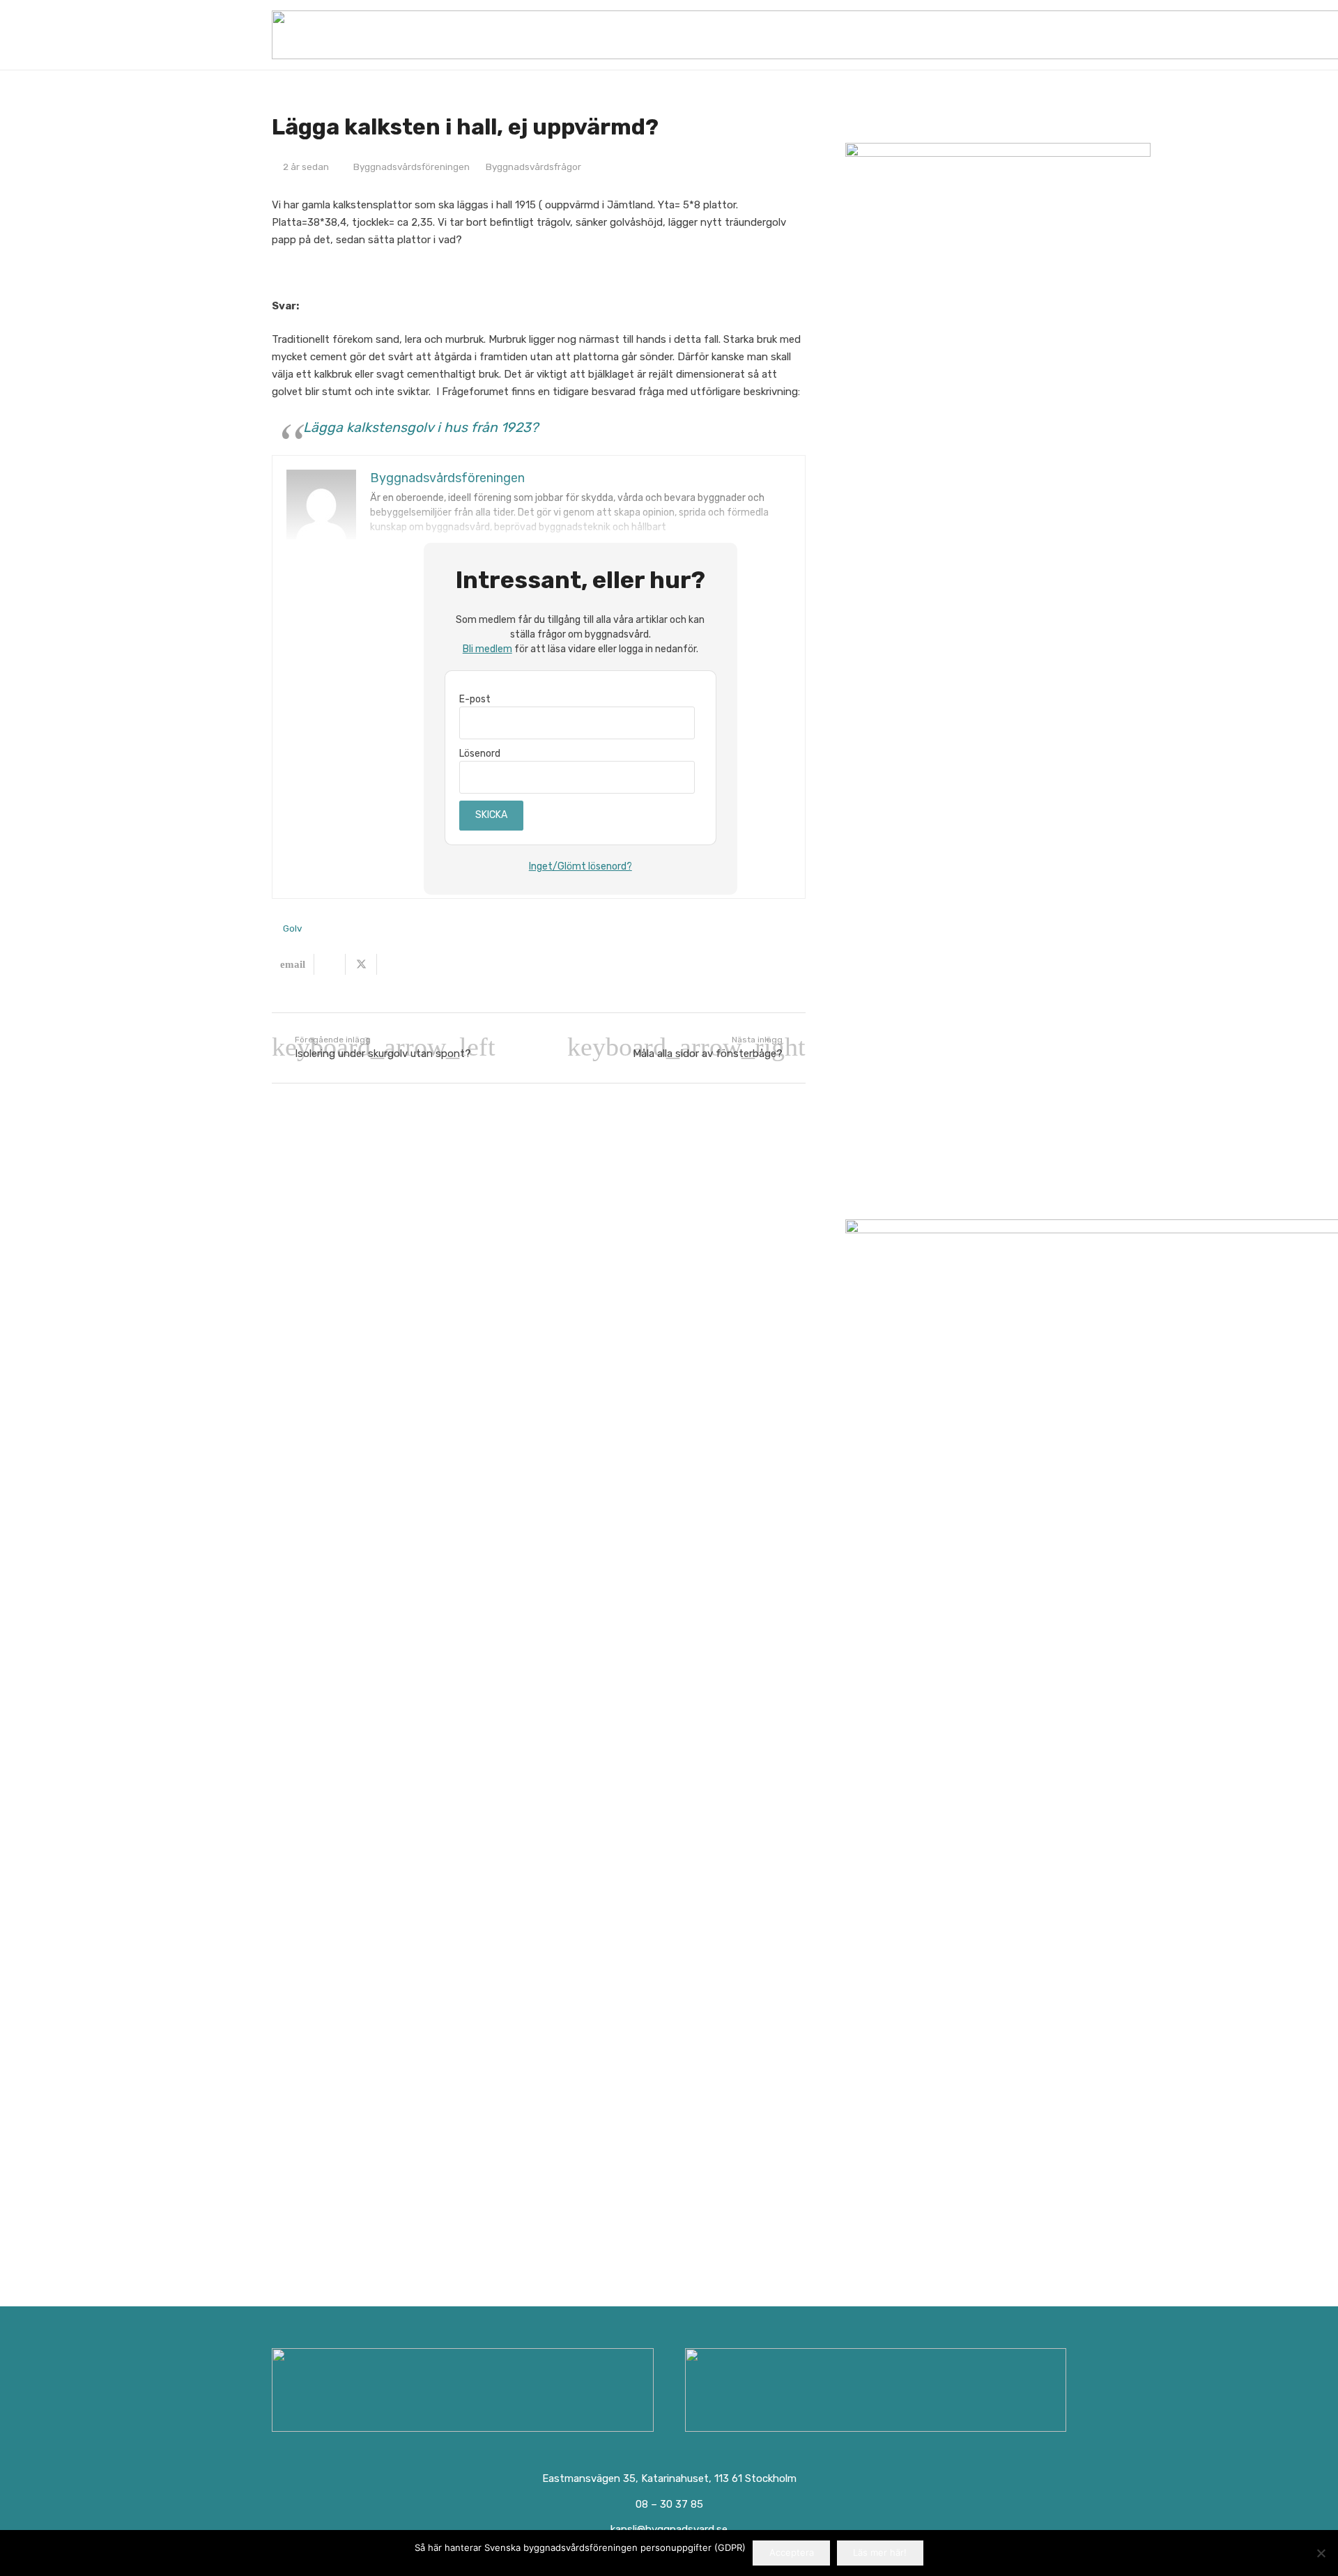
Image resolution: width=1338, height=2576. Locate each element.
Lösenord (480, 754)
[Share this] (330, 964)
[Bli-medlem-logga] (876, 2390)
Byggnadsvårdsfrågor (533, 167)
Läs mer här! (880, 2552)
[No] (1321, 2553)
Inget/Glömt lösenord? (580, 866)
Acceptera (792, 2552)
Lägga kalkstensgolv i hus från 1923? (421, 427)
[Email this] (293, 964)
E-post (475, 699)
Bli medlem (487, 649)
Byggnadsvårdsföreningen (412, 167)
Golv (292, 928)
